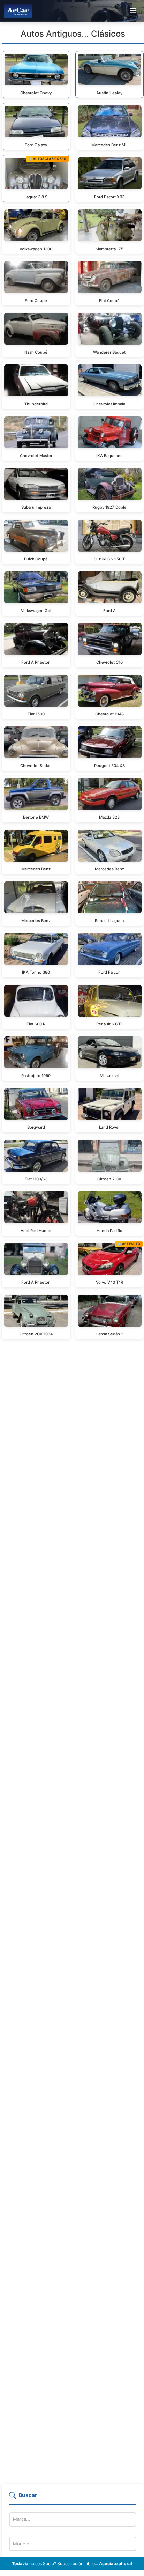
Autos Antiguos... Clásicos (73, 34)
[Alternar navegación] (133, 11)
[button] (73, 2498)
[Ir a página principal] (18, 11)
